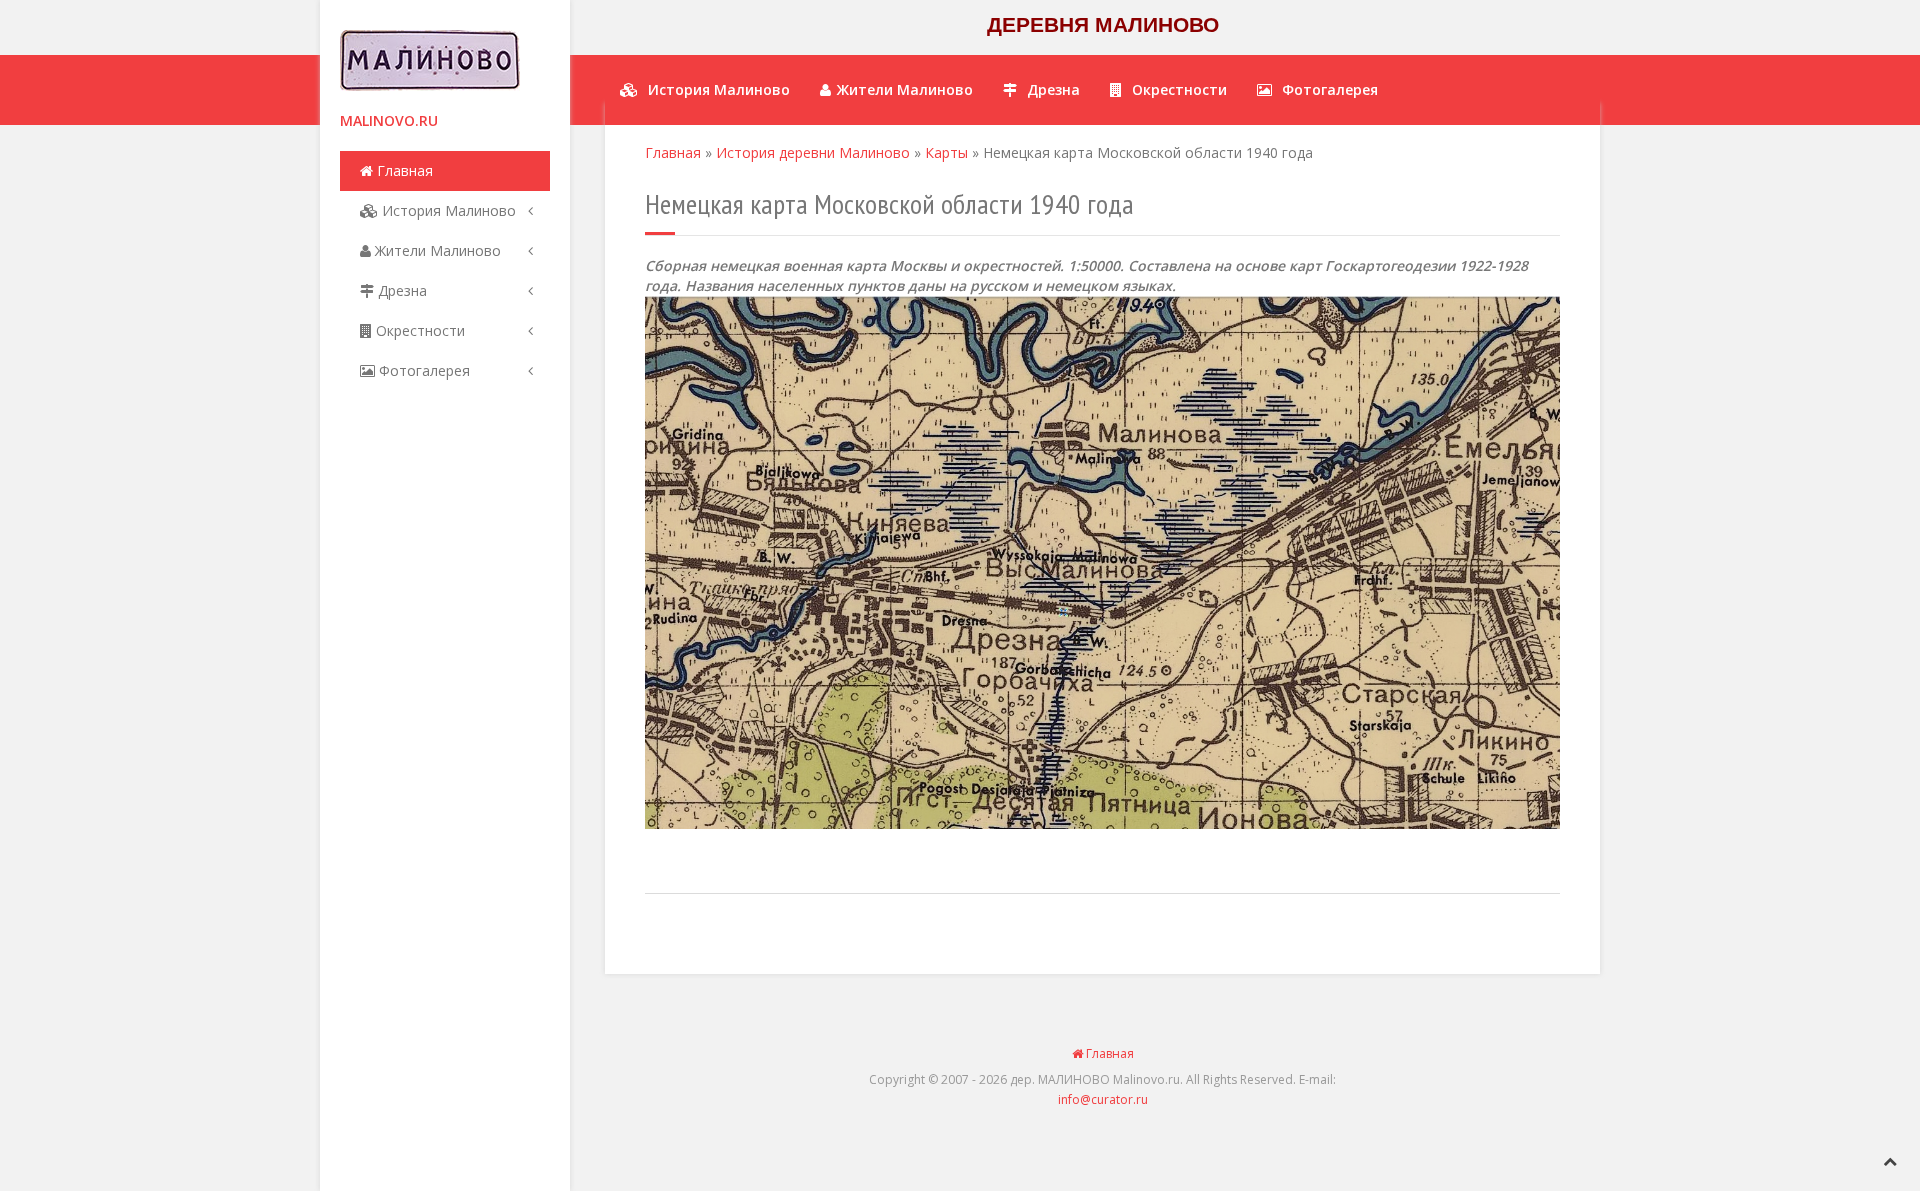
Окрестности (418, 330)
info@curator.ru (1103, 1099)
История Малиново (447, 210)
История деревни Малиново (813, 152)
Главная (403, 170)
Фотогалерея (422, 370)
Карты (946, 152)
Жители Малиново (436, 250)
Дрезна (400, 290)
